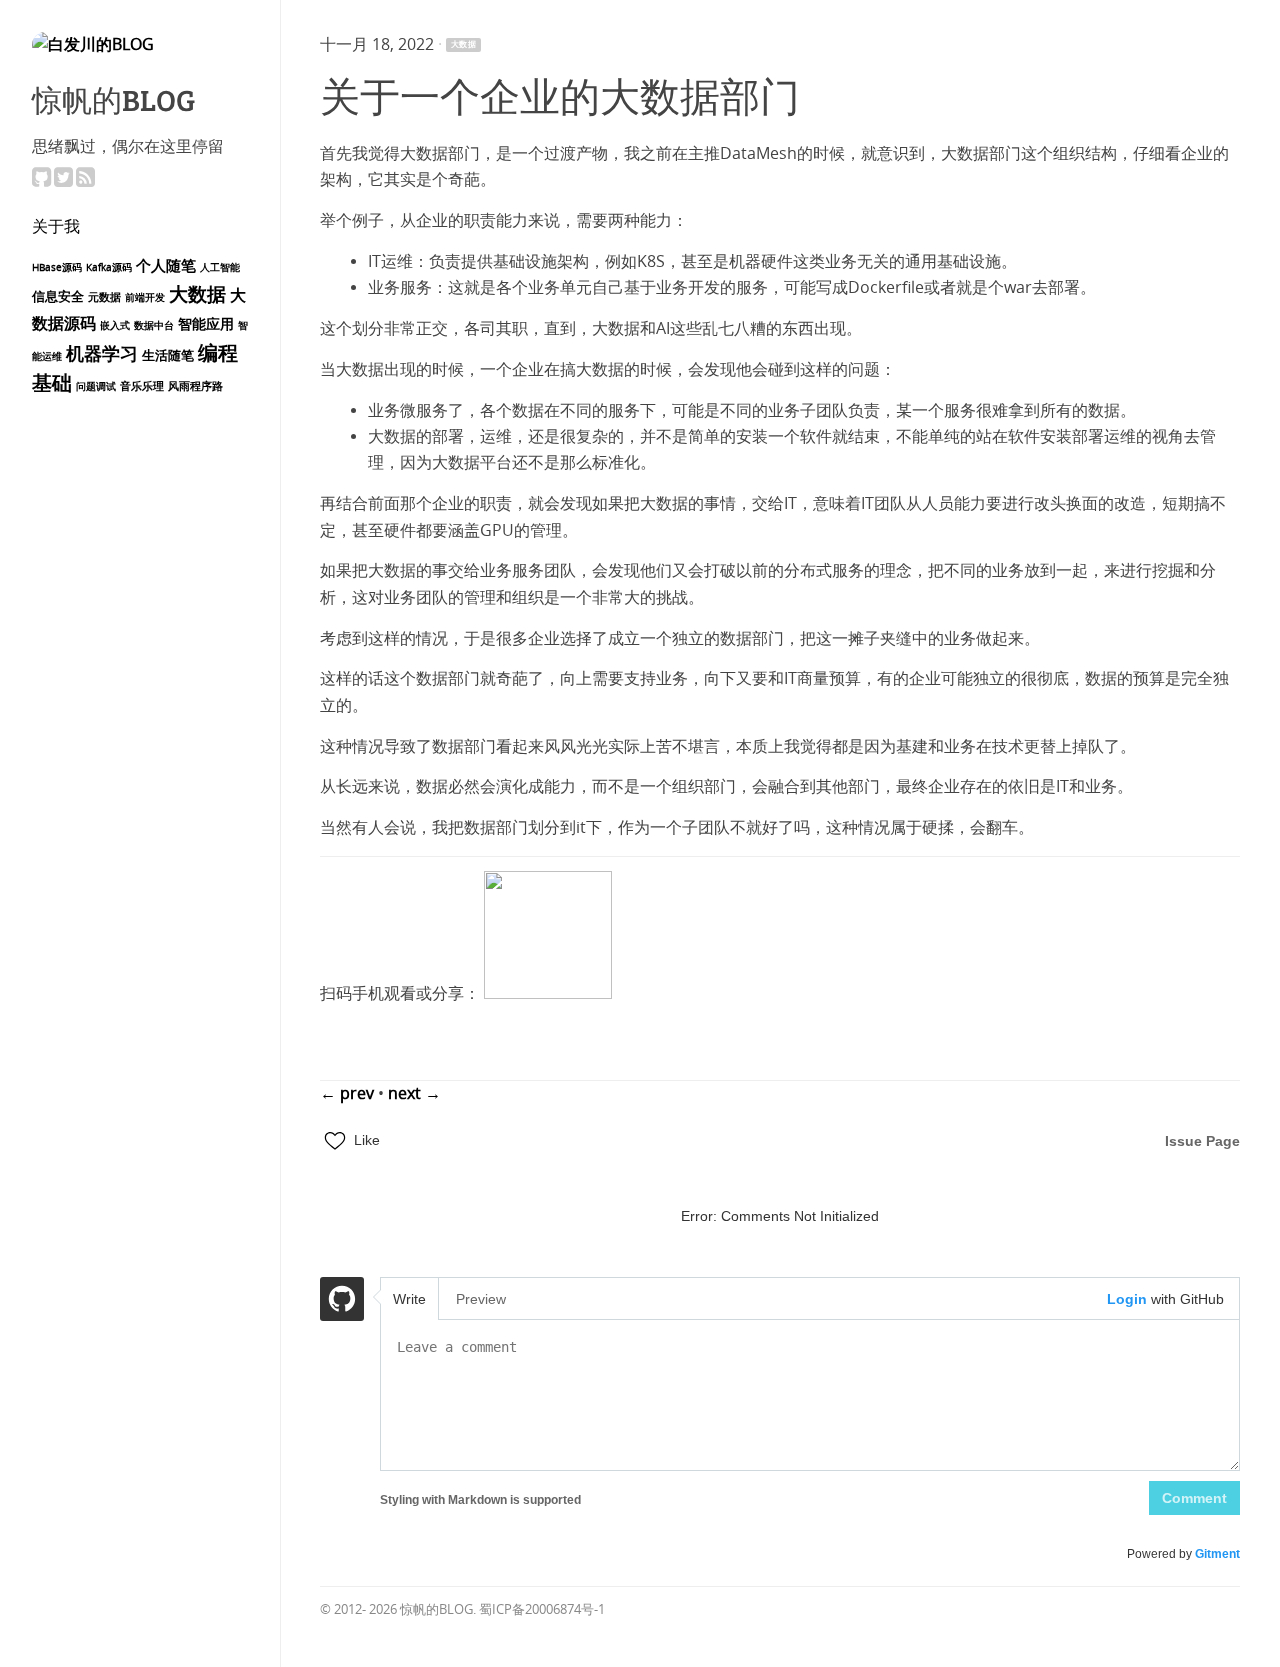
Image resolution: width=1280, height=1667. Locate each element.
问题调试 (96, 387)
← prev (349, 1093)
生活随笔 (168, 355)
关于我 (56, 225)
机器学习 (102, 354)
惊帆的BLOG (113, 99)
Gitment (1217, 1554)
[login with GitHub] (342, 1302)
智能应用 (206, 324)
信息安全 (58, 296)
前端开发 (145, 298)
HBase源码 (57, 268)
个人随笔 (166, 266)
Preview (481, 1299)
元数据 (104, 297)
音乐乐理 (142, 386)
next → (414, 1093)
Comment (1194, 1498)
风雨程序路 (195, 386)
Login (1127, 1299)
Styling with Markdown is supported (480, 1500)
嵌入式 (115, 326)
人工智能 (220, 268)
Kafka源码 (109, 268)
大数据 (197, 295)
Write (409, 1299)
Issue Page (1202, 1141)
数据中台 (154, 326)
